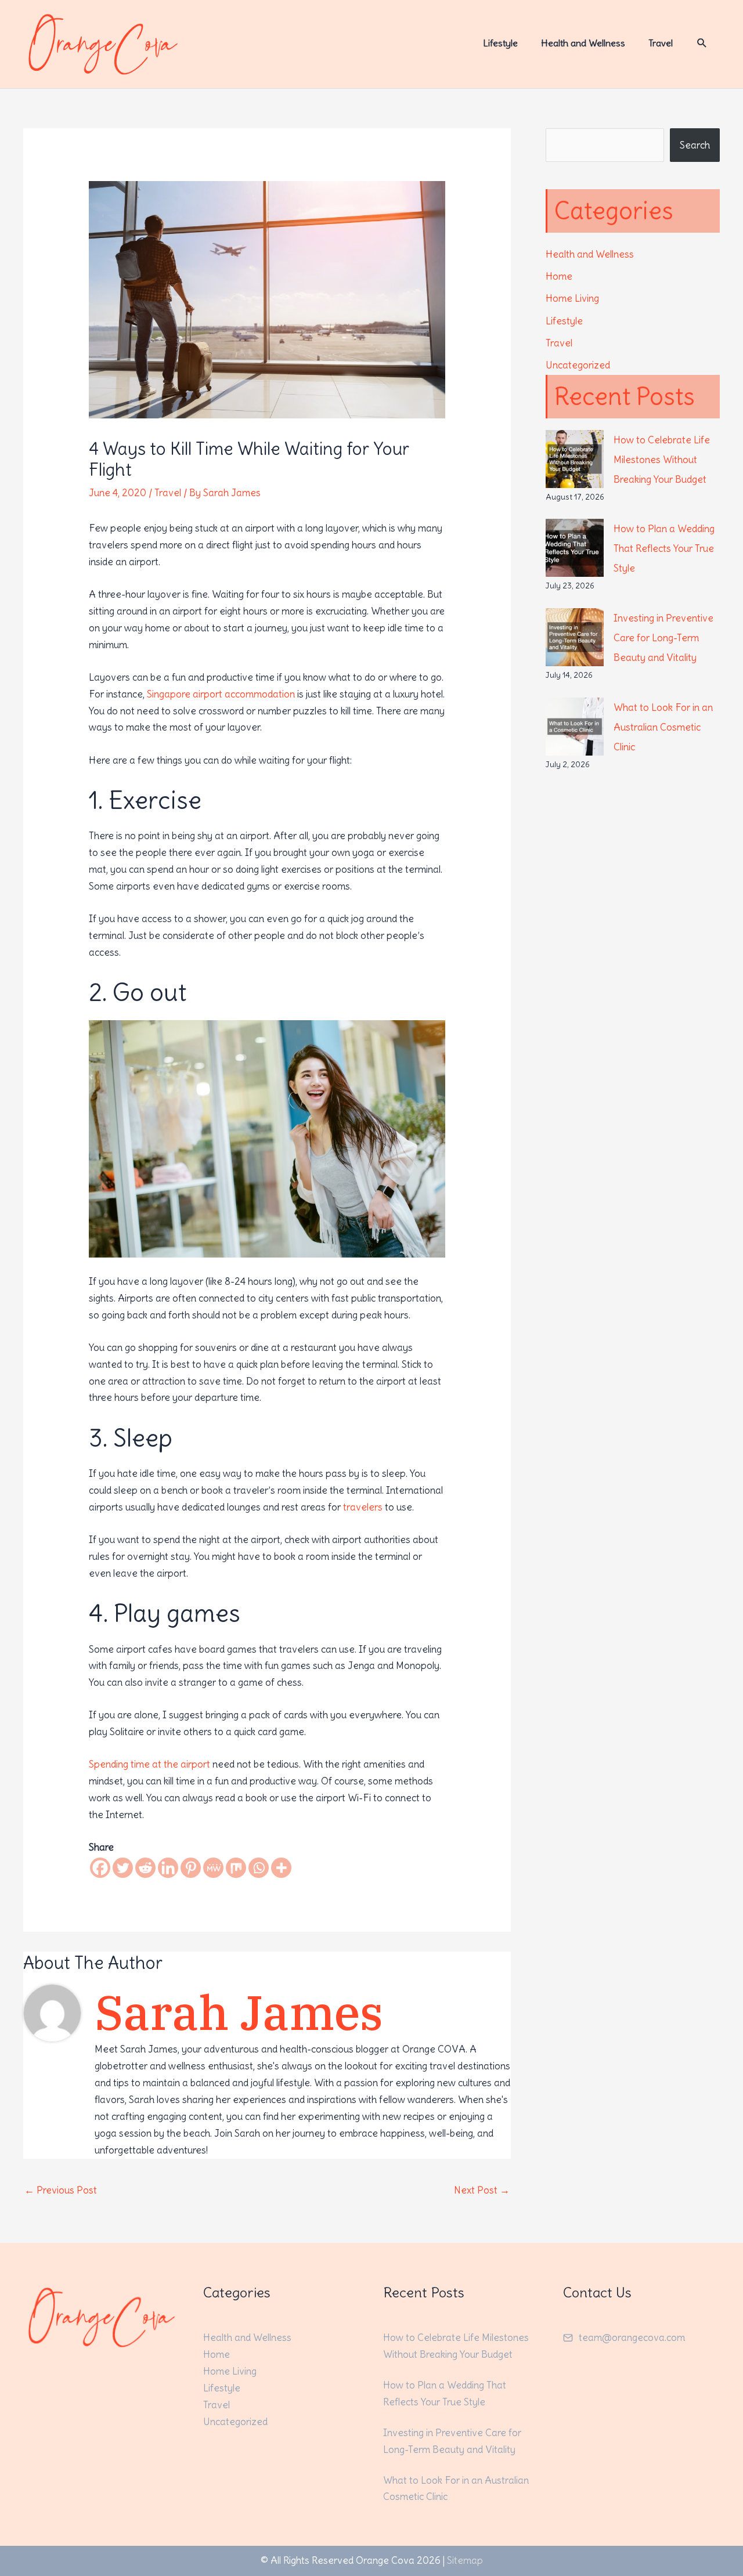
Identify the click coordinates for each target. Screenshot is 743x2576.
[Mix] (236, 1868)
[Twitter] (123, 1868)
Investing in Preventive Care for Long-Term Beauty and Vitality (663, 638)
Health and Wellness (590, 254)
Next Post (482, 2190)
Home (559, 276)
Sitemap (465, 2560)
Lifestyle (564, 321)
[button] (702, 43)
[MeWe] (213, 1868)
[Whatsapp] (259, 1868)
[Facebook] (100, 1868)
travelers (363, 1507)
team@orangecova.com (632, 2337)
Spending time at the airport (149, 1764)
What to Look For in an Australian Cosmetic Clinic (663, 727)
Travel (168, 493)
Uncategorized (578, 365)
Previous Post (61, 2190)
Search (695, 145)
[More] (281, 1868)
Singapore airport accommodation (221, 694)
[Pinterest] (191, 1868)
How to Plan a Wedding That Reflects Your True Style (664, 548)
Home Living (572, 298)
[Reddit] (145, 1868)
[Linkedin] (168, 1868)
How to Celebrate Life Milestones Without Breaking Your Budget (662, 460)
